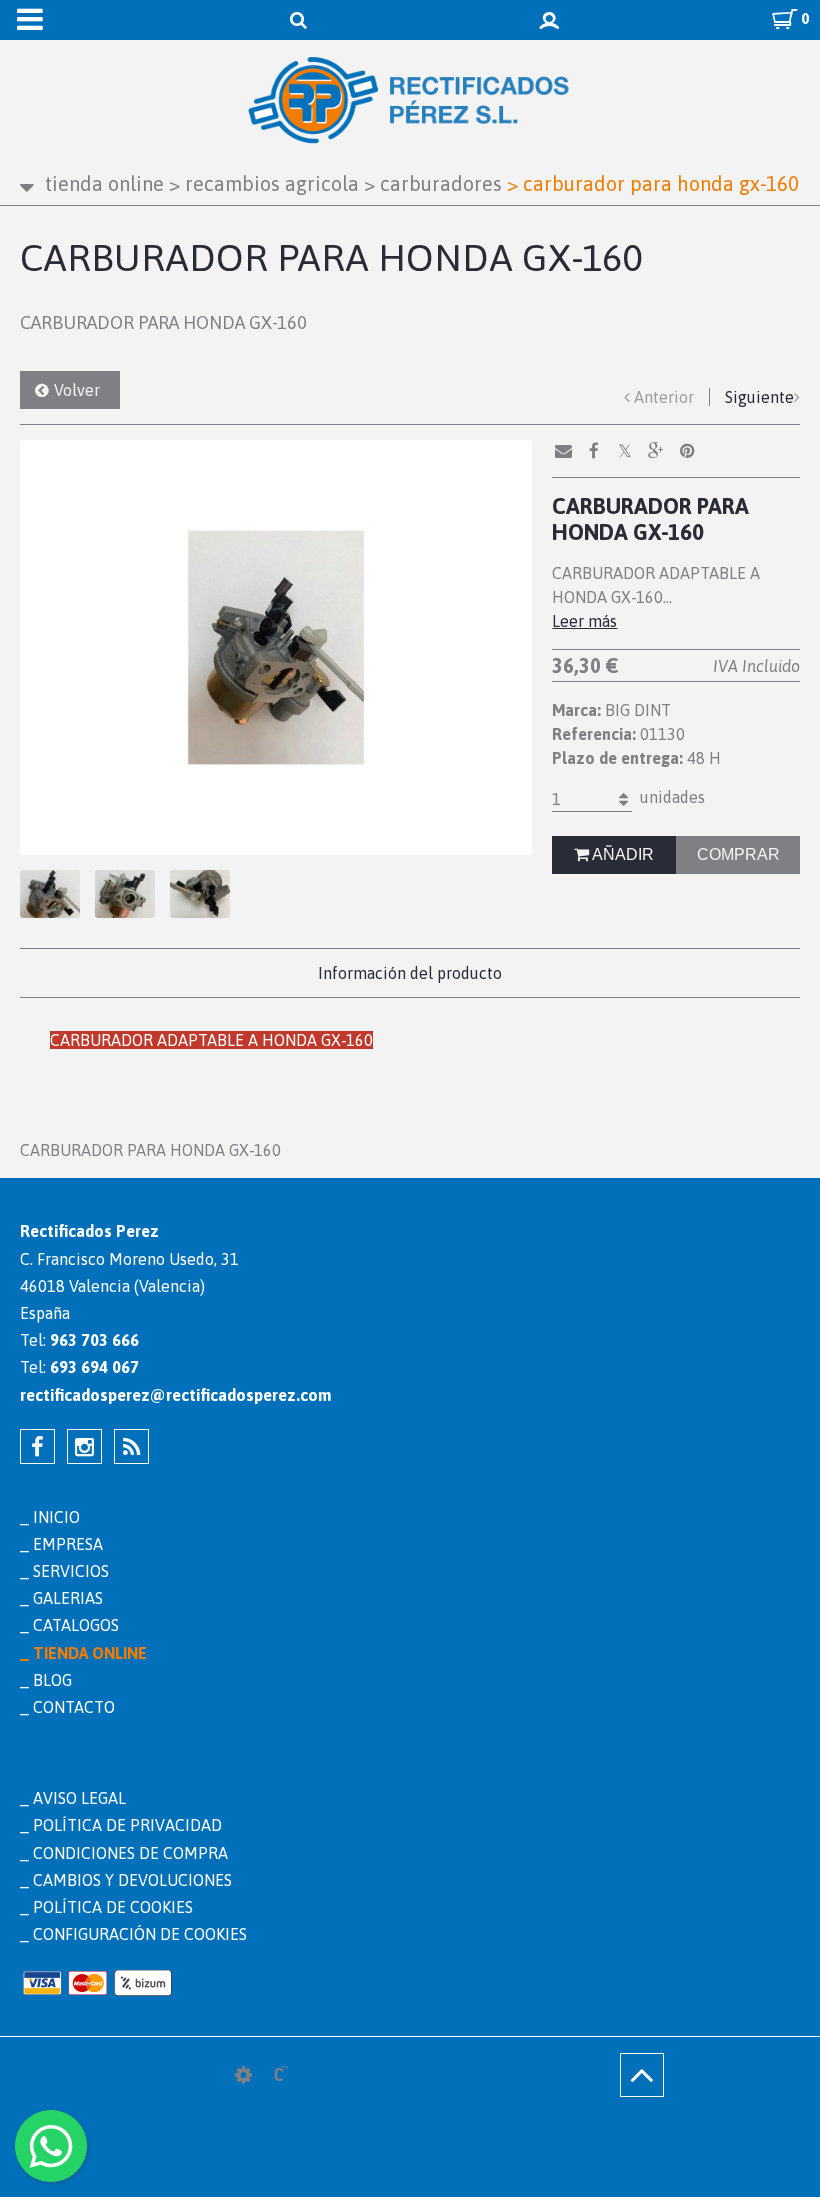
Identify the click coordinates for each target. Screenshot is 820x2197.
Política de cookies (113, 1907)
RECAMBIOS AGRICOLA (264, 183)
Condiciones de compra (130, 1853)
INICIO (56, 1517)
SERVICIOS (71, 1571)
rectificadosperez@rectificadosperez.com (175, 1395)
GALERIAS (68, 1598)
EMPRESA (68, 1544)
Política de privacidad (127, 1825)
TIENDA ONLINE (104, 183)
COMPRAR (738, 854)
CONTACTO (74, 1707)
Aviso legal (79, 1798)
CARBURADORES (433, 183)
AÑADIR (621, 854)
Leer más (584, 621)
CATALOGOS (76, 1625)
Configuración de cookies (140, 1934)
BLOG (52, 1680)
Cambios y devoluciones (132, 1880)
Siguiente (759, 397)
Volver (77, 390)
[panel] (243, 2075)
